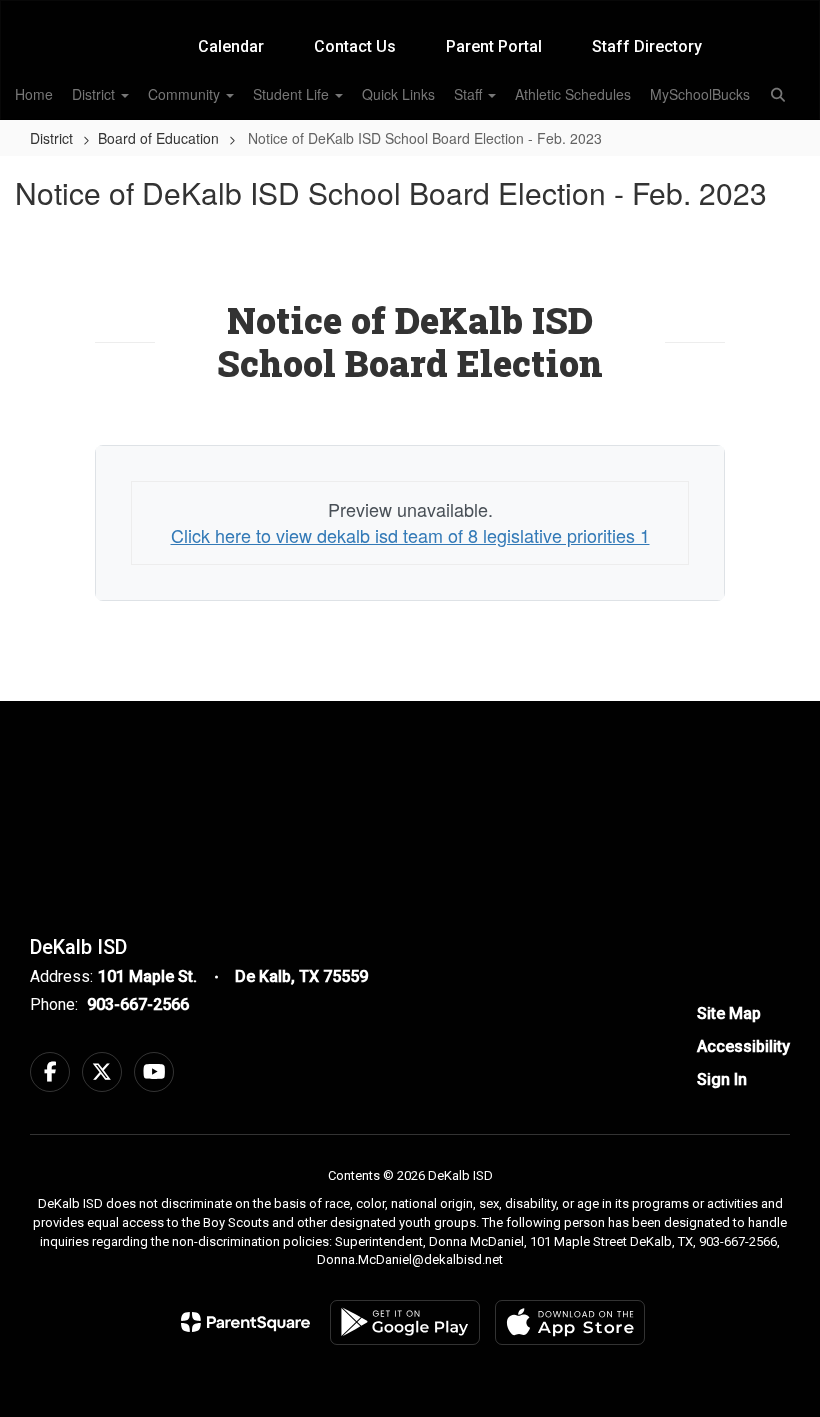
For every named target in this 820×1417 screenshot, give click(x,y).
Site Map (729, 1013)
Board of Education (158, 138)
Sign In (722, 1079)
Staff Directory (647, 46)
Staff (470, 94)
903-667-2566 (138, 1004)
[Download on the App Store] (570, 1322)
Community (186, 94)
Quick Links (398, 94)
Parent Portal (494, 46)
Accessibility (743, 1046)
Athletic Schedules (573, 94)
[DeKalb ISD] (409, 13)
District (95, 94)
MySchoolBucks (700, 94)
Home (34, 94)
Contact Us (355, 46)
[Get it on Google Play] (405, 1322)
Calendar (231, 46)
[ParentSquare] (245, 1322)
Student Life (293, 94)
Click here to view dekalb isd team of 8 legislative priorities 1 (410, 535)
